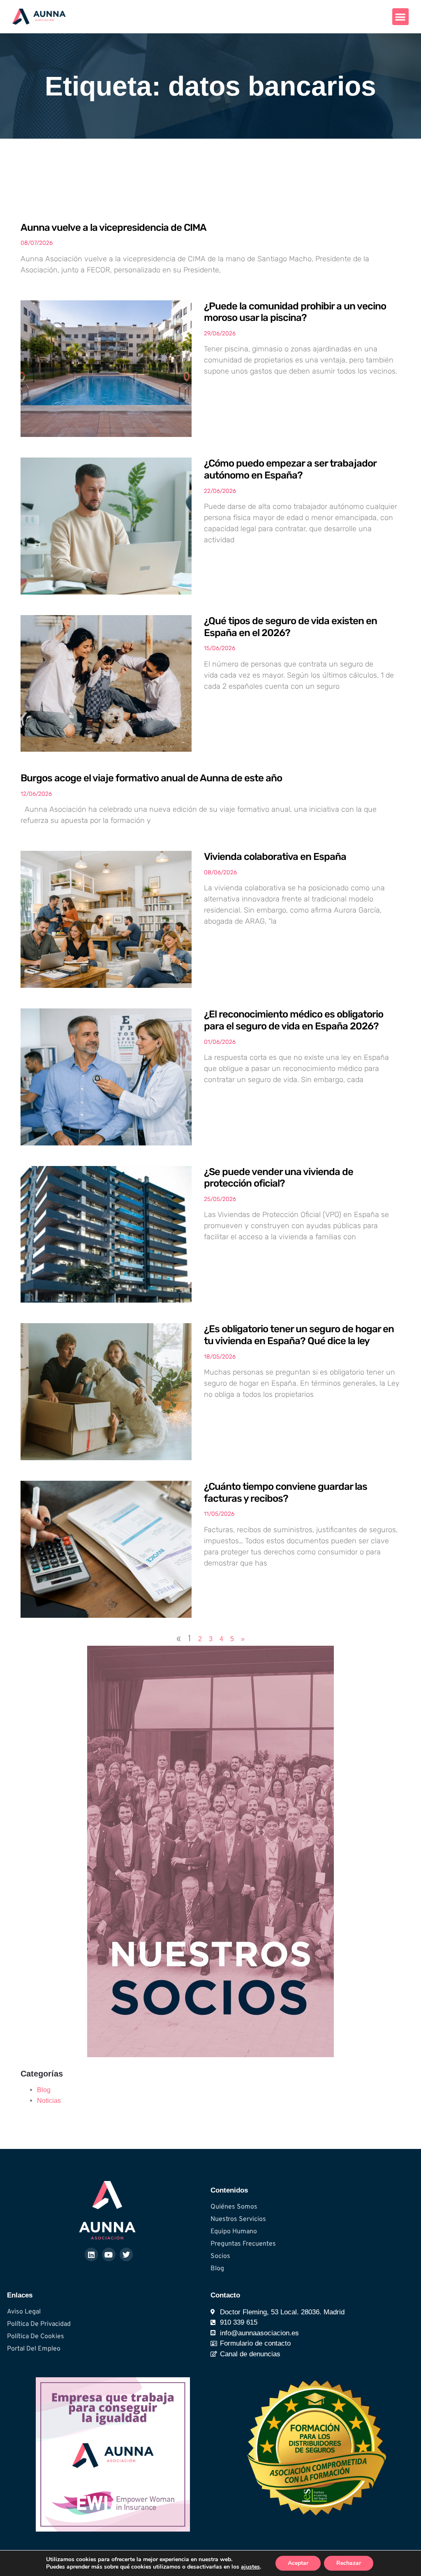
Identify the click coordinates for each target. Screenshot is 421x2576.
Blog (44, 2090)
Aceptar (298, 2563)
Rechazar (349, 2563)
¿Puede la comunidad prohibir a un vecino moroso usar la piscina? (295, 312)
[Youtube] (109, 2254)
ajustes (250, 2567)
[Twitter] (126, 2254)
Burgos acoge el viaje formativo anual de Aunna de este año (151, 778)
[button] (401, 17)
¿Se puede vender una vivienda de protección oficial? (279, 1178)
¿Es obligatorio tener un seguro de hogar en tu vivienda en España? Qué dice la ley (299, 1335)
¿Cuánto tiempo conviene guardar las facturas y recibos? (286, 1492)
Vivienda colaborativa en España (275, 857)
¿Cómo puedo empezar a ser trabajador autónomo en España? (290, 469)
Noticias (49, 2101)
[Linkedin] (91, 2254)
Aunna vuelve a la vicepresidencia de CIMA (113, 228)
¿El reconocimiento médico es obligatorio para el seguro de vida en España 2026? (294, 1020)
